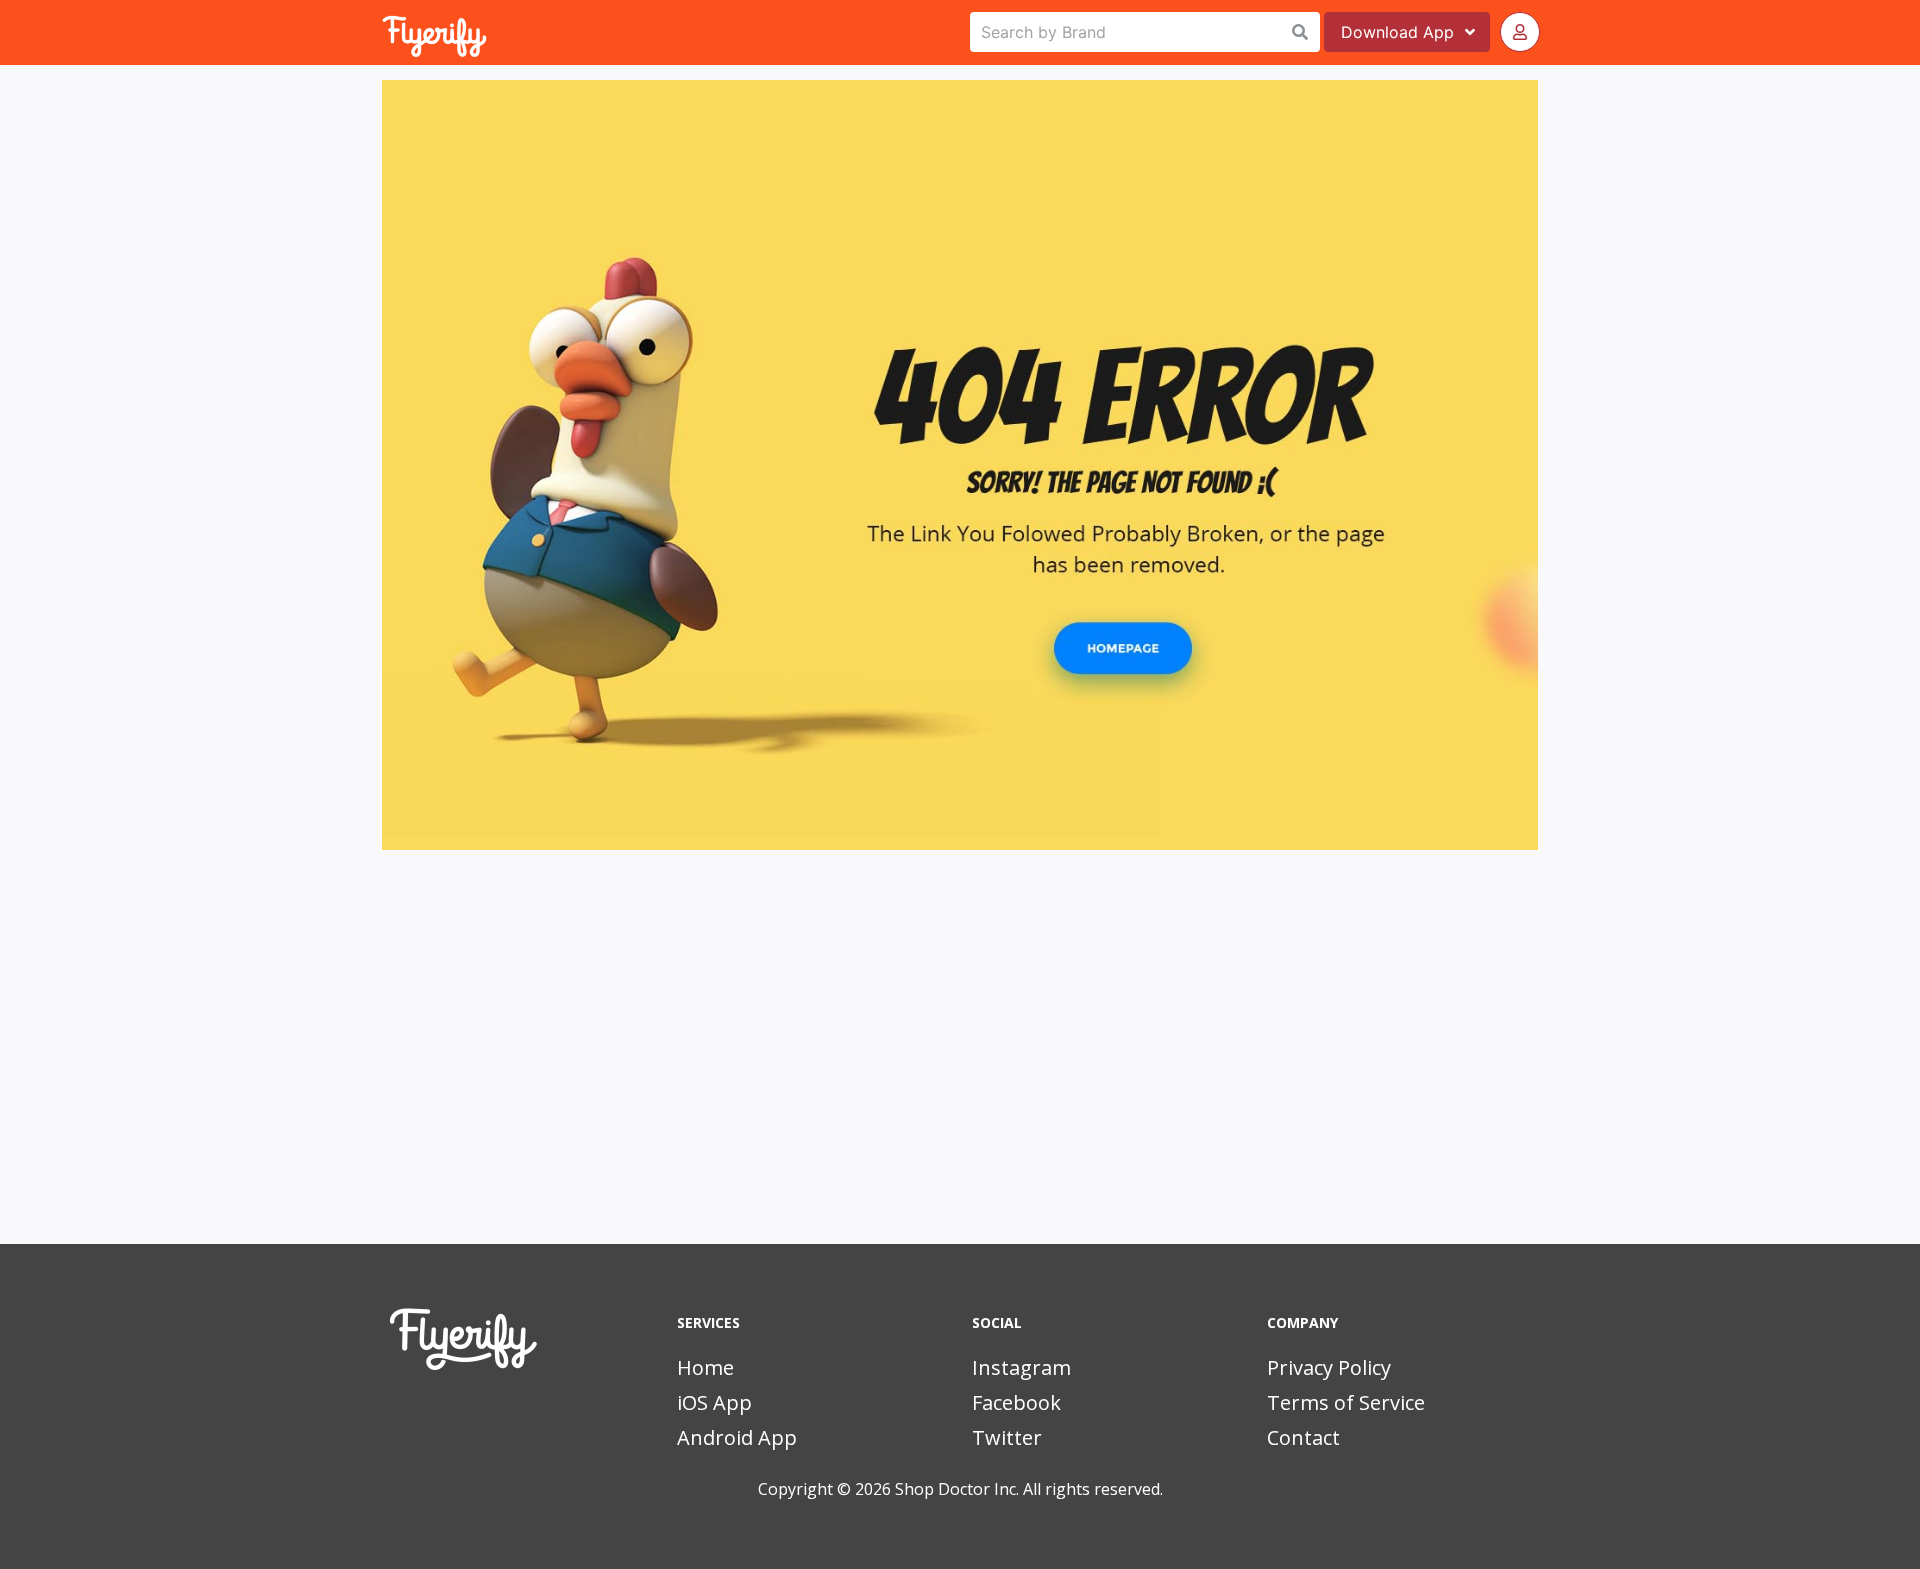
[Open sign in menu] (1520, 32)
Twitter (1007, 1437)
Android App (737, 1437)
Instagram (1021, 1367)
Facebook (1016, 1402)
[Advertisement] (960, 1074)
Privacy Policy (1329, 1367)
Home (705, 1367)
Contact (1303, 1437)
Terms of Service (1346, 1402)
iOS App (714, 1402)
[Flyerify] (384, 32)
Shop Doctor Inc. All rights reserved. (1029, 1489)
